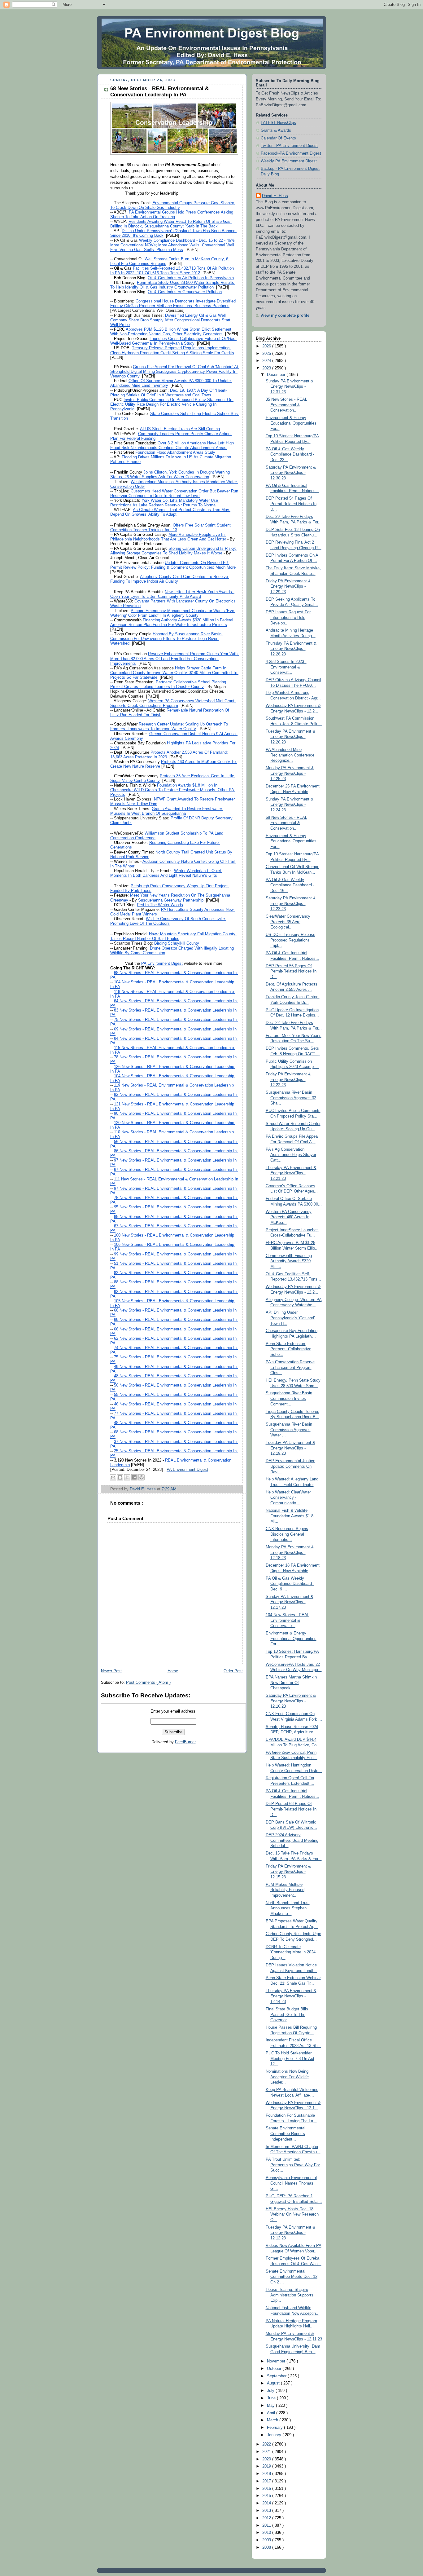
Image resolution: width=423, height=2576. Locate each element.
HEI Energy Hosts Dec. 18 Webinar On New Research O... (292, 2214)
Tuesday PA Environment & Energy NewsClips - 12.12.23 (290, 2233)
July (271, 2391)
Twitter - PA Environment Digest (289, 146)
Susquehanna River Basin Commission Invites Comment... (289, 1398)
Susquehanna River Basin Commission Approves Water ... (289, 1430)
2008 (267, 2547)
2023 (267, 368)
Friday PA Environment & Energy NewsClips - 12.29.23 (288, 587)
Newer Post (111, 1671)
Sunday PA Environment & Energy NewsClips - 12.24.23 (290, 805)
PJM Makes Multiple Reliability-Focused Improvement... (285, 1890)
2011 (267, 2525)
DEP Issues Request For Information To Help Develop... (288, 618)
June (272, 2398)
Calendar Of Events (278, 138)
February (275, 2428)
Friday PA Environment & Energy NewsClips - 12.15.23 (288, 1872)
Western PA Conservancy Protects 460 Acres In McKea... (289, 1217)
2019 (267, 2466)
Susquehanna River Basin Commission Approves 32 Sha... (291, 1098)
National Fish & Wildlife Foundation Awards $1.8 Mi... (290, 1516)
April (272, 2413)
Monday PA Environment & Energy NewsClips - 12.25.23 (290, 773)
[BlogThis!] (120, 1477)
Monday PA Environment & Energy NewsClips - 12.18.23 (290, 1553)
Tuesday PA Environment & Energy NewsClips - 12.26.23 (290, 737)
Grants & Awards (276, 130)
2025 (267, 354)
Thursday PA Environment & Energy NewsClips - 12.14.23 (291, 1996)
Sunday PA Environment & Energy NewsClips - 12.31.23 (290, 387)
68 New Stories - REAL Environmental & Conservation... (286, 823)
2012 (267, 2518)
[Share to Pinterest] (142, 1477)
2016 (267, 2489)
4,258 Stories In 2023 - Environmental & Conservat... (286, 667)
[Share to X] (127, 1477)
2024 (267, 361)
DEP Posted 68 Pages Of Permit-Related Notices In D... (291, 1809)
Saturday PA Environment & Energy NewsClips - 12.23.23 (291, 904)
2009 (267, 2540)
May (271, 2406)
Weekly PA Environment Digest (289, 161)
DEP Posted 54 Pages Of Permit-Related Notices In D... (291, 504)
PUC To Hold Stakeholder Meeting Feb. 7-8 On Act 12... (290, 2059)
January (275, 2435)
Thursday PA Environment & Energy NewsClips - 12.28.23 (291, 649)
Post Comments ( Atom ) (148, 1683)
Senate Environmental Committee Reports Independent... (286, 2134)
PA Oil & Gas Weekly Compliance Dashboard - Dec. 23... (290, 454)
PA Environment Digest (187, 1470)
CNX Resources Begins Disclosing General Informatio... (287, 1534)
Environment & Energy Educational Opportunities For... (291, 423)
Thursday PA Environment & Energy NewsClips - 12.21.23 (291, 1173)
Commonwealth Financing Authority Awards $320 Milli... (289, 1261)
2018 (267, 2474)
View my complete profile (285, 315)
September (277, 2376)
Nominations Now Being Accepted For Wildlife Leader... (287, 2077)
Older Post (233, 1671)
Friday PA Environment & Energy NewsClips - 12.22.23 (288, 1080)
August (274, 2383)
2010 (267, 2533)
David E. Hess (275, 196)
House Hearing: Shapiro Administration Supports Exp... (290, 2295)
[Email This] (113, 1477)
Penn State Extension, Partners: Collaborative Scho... (288, 1349)
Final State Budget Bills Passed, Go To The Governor (287, 2015)
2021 (267, 2452)
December (277, 375)
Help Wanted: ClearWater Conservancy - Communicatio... (288, 1498)
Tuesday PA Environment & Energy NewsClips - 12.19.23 (290, 1448)
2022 (267, 2444)
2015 (267, 2496)
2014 (267, 2503)
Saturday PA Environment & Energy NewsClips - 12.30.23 (291, 473)
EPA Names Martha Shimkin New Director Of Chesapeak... (291, 1683)
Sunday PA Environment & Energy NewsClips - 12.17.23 (290, 1602)
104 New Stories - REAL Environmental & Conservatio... (288, 1620)
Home (173, 1671)
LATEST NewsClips (278, 123)
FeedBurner (185, 1742)
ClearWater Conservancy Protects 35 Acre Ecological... (288, 922)
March (273, 2420)
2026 (267, 346)
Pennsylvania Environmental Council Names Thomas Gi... (291, 2183)
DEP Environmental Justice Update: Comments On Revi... (290, 1466)
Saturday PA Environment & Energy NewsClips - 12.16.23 (291, 1701)
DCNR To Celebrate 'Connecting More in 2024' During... (291, 1952)
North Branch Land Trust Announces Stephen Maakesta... (288, 1908)
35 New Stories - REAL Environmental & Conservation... (286, 405)
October (275, 2369)
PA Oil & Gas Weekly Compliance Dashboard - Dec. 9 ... (290, 1584)
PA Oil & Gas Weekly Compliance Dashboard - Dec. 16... (290, 885)
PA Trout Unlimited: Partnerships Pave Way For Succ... (293, 2165)
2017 (267, 2481)
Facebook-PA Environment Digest (291, 153)
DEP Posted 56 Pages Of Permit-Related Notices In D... (291, 971)
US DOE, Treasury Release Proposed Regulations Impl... (290, 940)
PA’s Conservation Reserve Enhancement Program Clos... (290, 1367)
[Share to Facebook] (134, 1477)
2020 (267, 2459)
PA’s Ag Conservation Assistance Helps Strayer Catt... (291, 1155)
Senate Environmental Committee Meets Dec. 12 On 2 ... (292, 2277)
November (277, 2361)
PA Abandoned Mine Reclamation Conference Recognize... (290, 755)
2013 (267, 2511)
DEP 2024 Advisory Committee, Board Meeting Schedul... (292, 1840)
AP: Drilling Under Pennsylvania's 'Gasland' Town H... (290, 1318)
